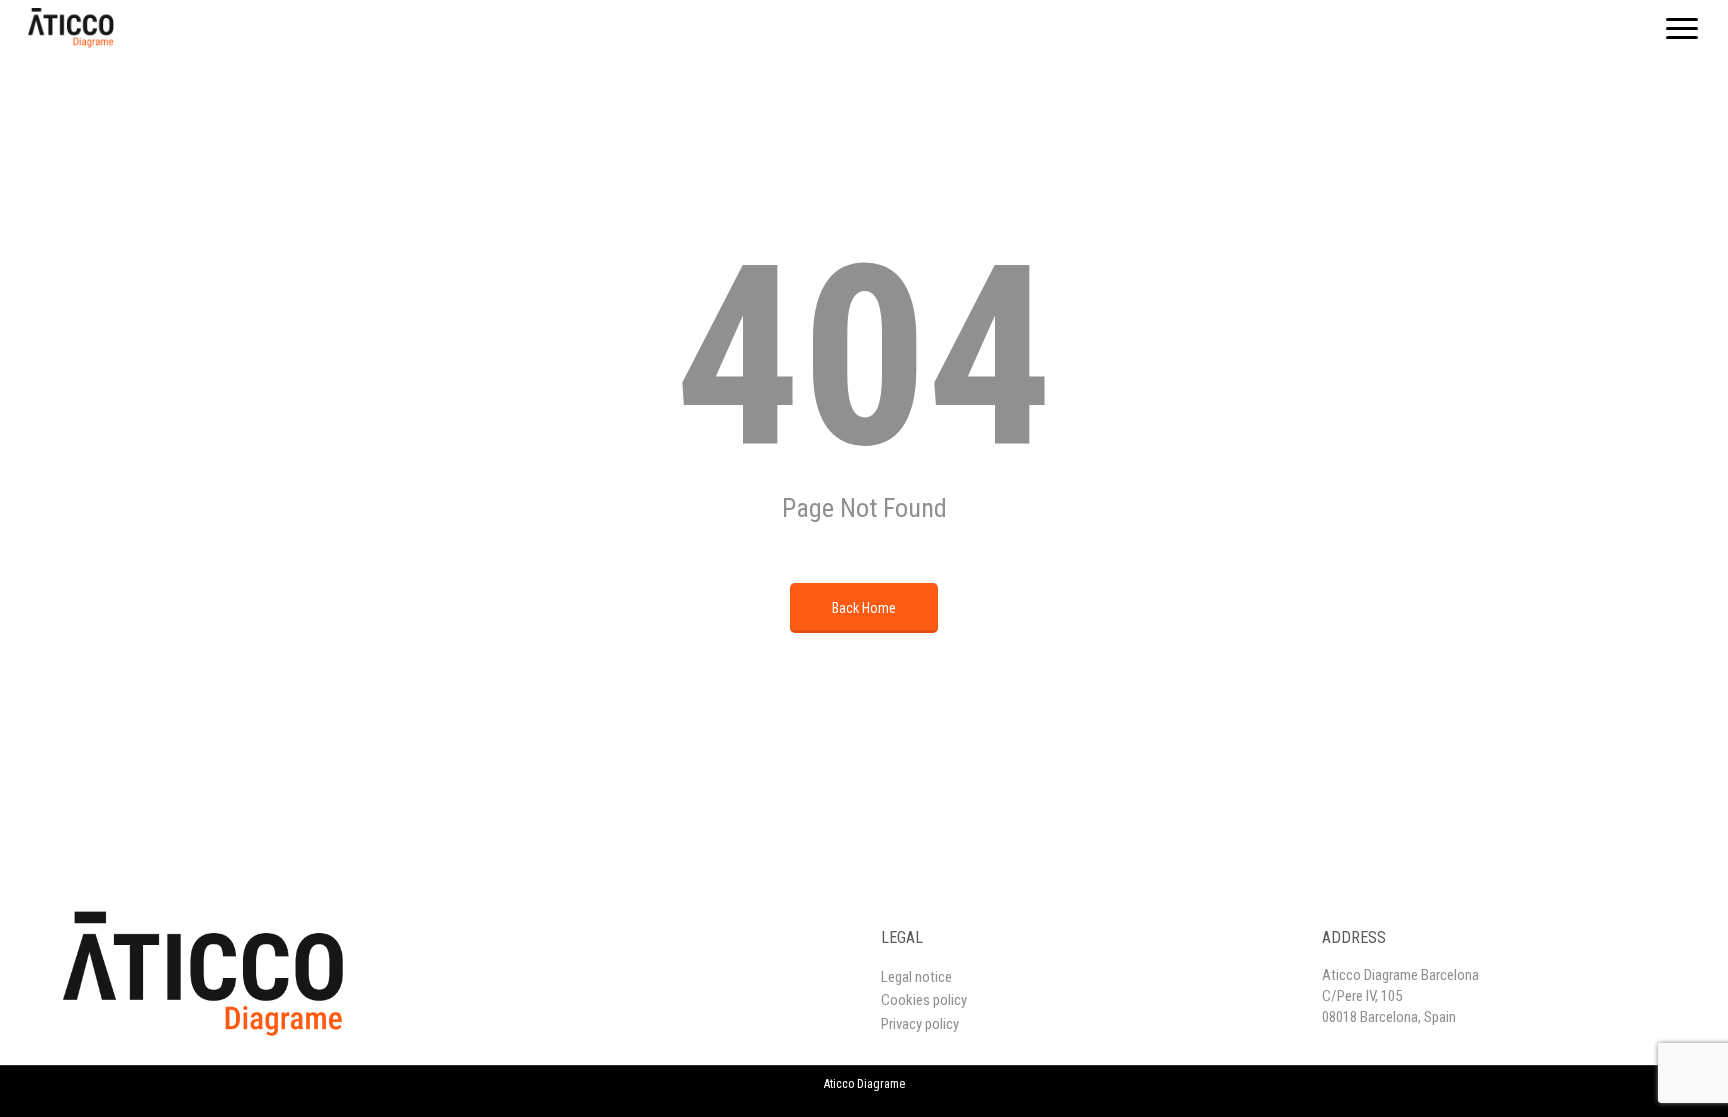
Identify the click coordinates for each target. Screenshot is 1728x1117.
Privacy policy (920, 1024)
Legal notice (916, 977)
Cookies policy (924, 1000)
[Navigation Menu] (1683, 28)
